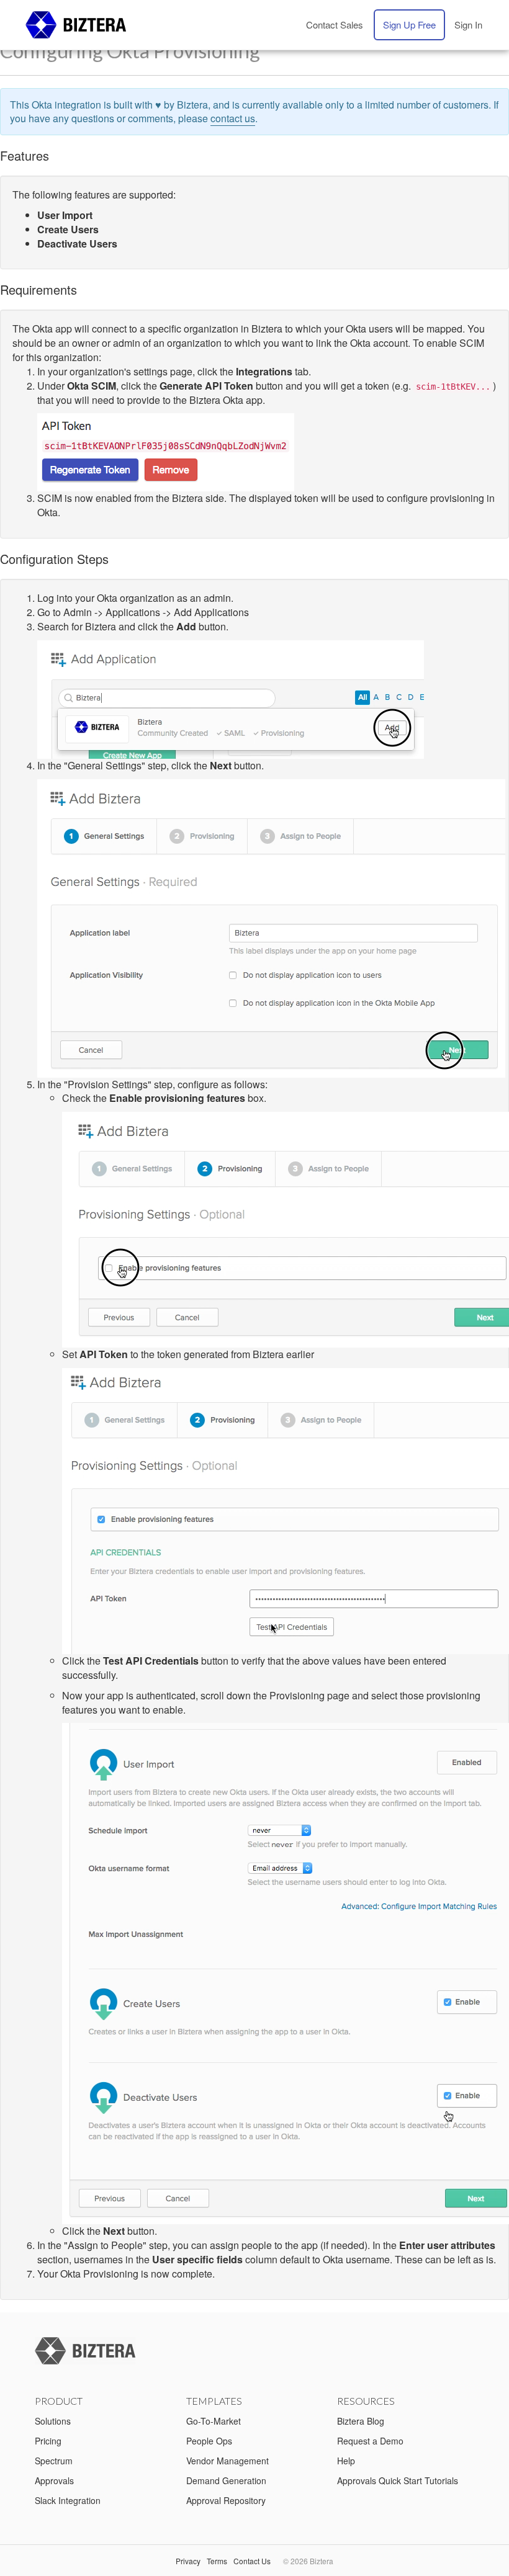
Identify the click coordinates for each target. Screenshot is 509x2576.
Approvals (54, 2480)
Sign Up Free (409, 25)
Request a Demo (370, 2441)
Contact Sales (335, 25)
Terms (217, 2561)
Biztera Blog (361, 2421)
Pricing (48, 2441)
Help (346, 2461)
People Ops (209, 2441)
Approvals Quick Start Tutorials (398, 2480)
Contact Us (252, 2561)
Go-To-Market (214, 2421)
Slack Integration (68, 2500)
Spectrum (54, 2461)
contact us (233, 118)
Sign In (468, 25)
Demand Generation (226, 2480)
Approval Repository (226, 2500)
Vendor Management (227, 2461)
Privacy (188, 2561)
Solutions (53, 2421)
